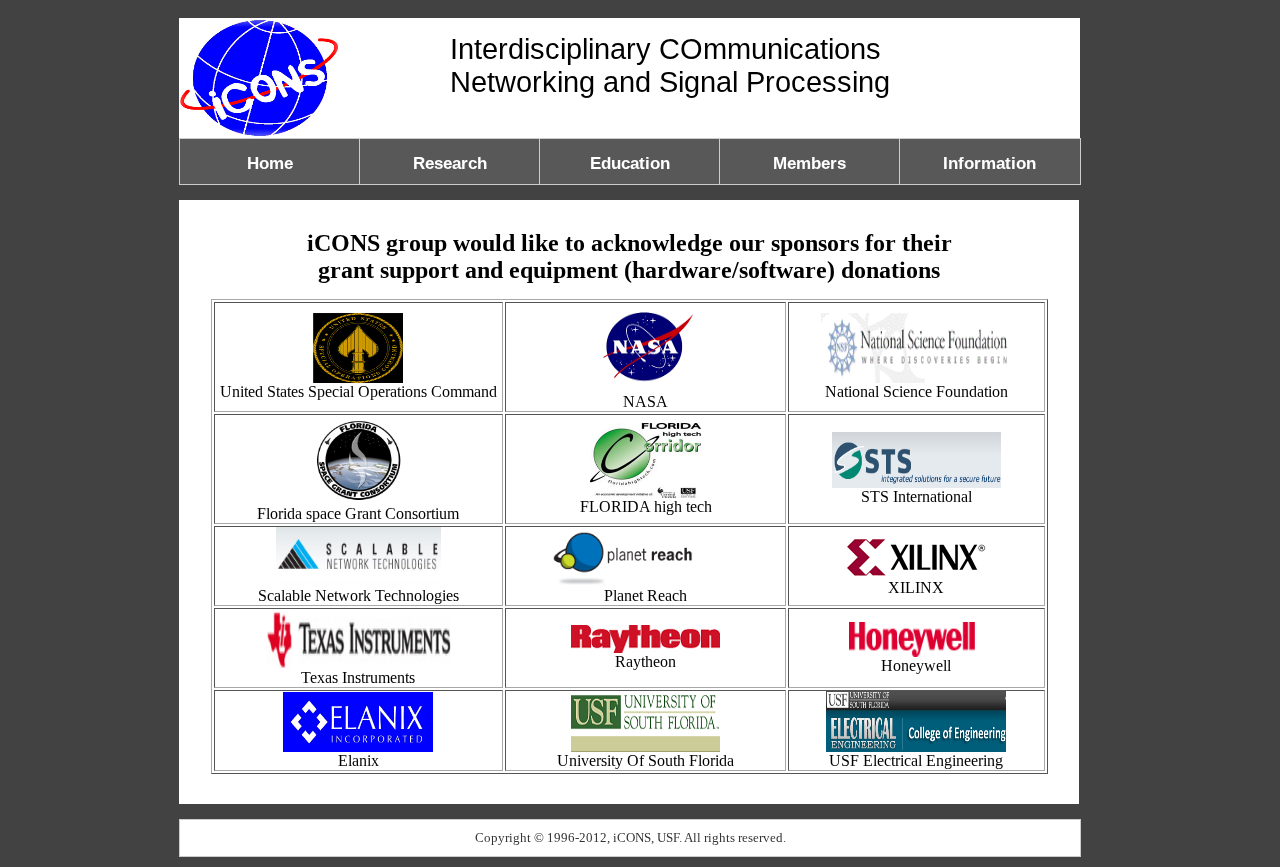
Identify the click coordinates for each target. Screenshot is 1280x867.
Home (270, 163)
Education (630, 163)
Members (809, 163)
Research (450, 163)
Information (989, 163)
